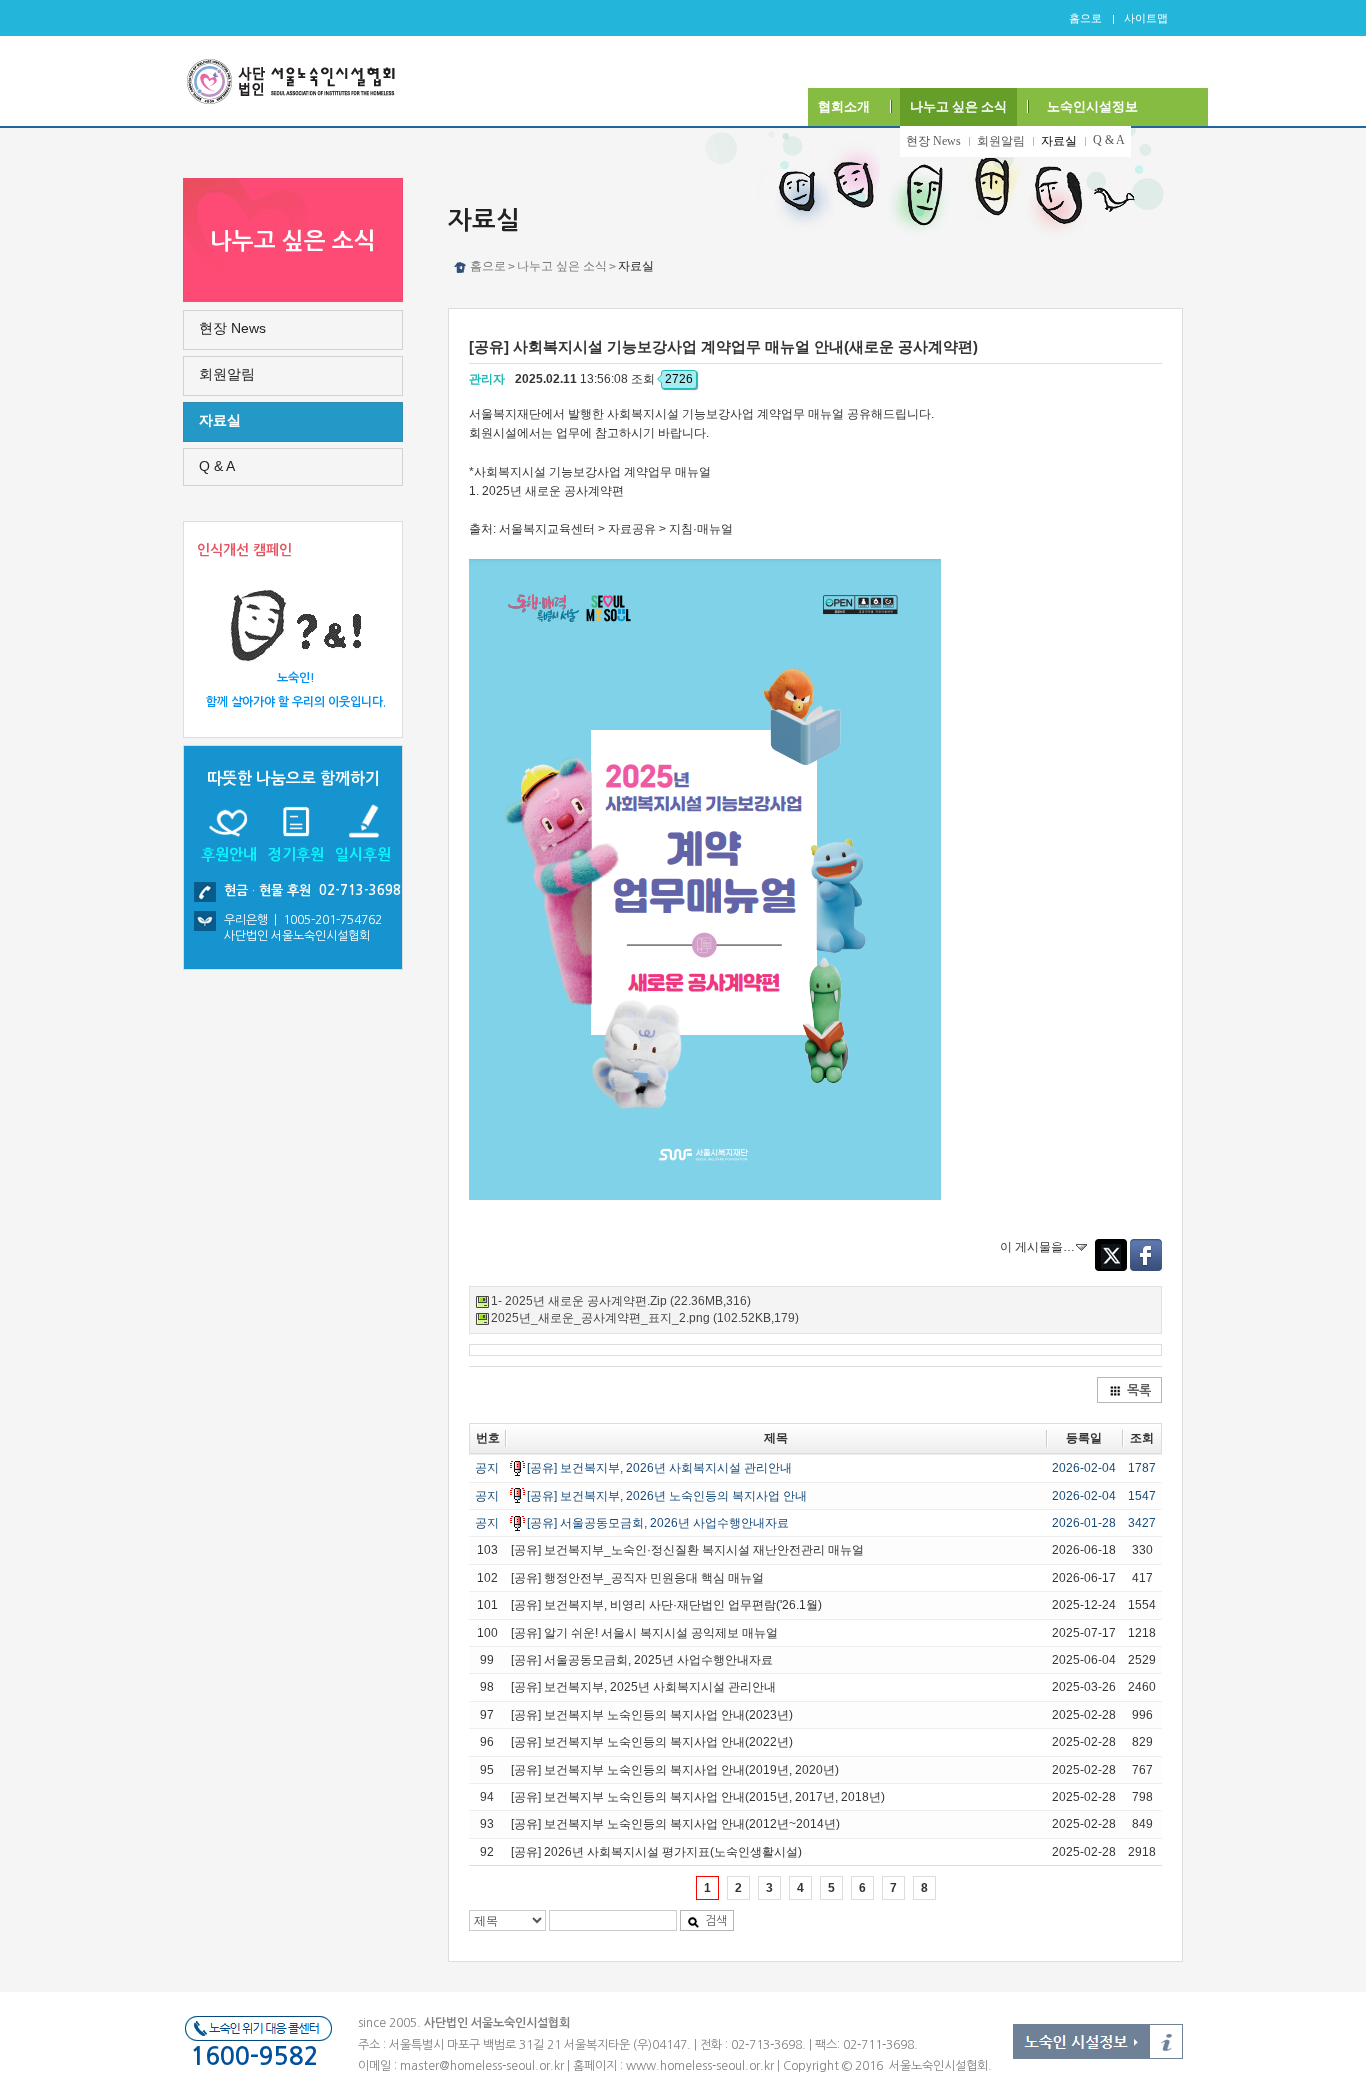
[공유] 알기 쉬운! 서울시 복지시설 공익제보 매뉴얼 (644, 1633)
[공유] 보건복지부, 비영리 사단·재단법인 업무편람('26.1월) (666, 1605)
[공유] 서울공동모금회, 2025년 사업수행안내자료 (642, 1660)
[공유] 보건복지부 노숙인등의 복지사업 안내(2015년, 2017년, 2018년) (698, 1797)
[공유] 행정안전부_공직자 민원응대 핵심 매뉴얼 (637, 1578)
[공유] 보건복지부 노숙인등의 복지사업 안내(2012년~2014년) (675, 1824)
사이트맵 (1146, 18)
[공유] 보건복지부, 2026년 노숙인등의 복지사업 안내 (667, 1496)
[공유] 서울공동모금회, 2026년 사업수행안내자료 (658, 1523)
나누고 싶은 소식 (958, 106)
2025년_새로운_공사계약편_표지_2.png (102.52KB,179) (645, 1318)
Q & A (1109, 140)
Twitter (1111, 1255)
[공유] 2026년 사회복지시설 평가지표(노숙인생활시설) (656, 1852)
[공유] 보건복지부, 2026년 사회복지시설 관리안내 (659, 1468)
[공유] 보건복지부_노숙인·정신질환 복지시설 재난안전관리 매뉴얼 (687, 1550)
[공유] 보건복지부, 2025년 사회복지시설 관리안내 (643, 1687)
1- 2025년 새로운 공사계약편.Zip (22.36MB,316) (621, 1301)
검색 (716, 1921)
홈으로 (1085, 18)
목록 (1139, 1390)
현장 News (933, 141)
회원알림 (1001, 141)
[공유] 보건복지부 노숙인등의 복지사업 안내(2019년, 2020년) (675, 1770)
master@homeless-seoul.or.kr (482, 2066)
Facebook (1146, 1255)
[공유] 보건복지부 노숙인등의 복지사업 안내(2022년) (652, 1742)
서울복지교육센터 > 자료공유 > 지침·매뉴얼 (616, 529)
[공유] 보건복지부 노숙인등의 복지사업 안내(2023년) (652, 1715)
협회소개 (844, 106)
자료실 (1059, 141)
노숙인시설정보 (1092, 106)
